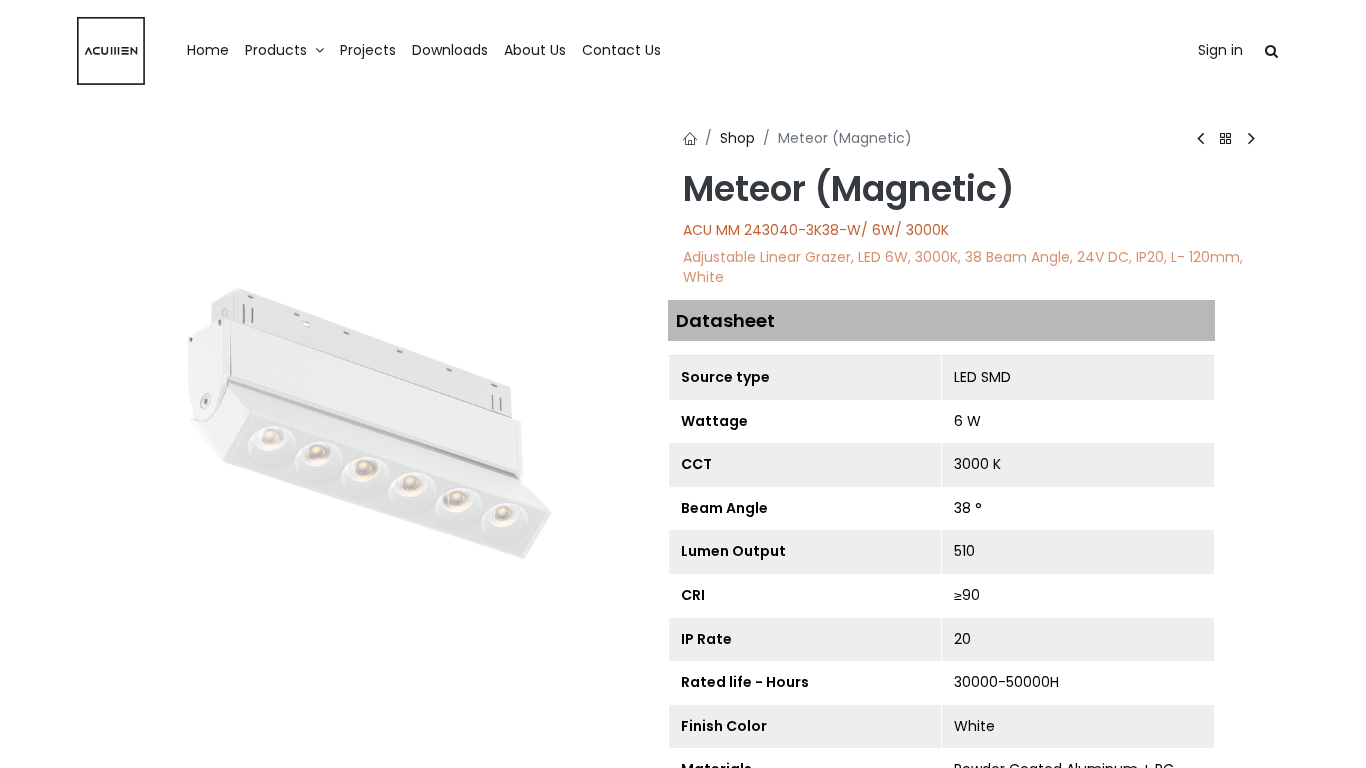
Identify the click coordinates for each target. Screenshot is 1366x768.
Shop (737, 138)
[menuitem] (208, 51)
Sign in (1220, 50)
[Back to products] (1226, 139)
